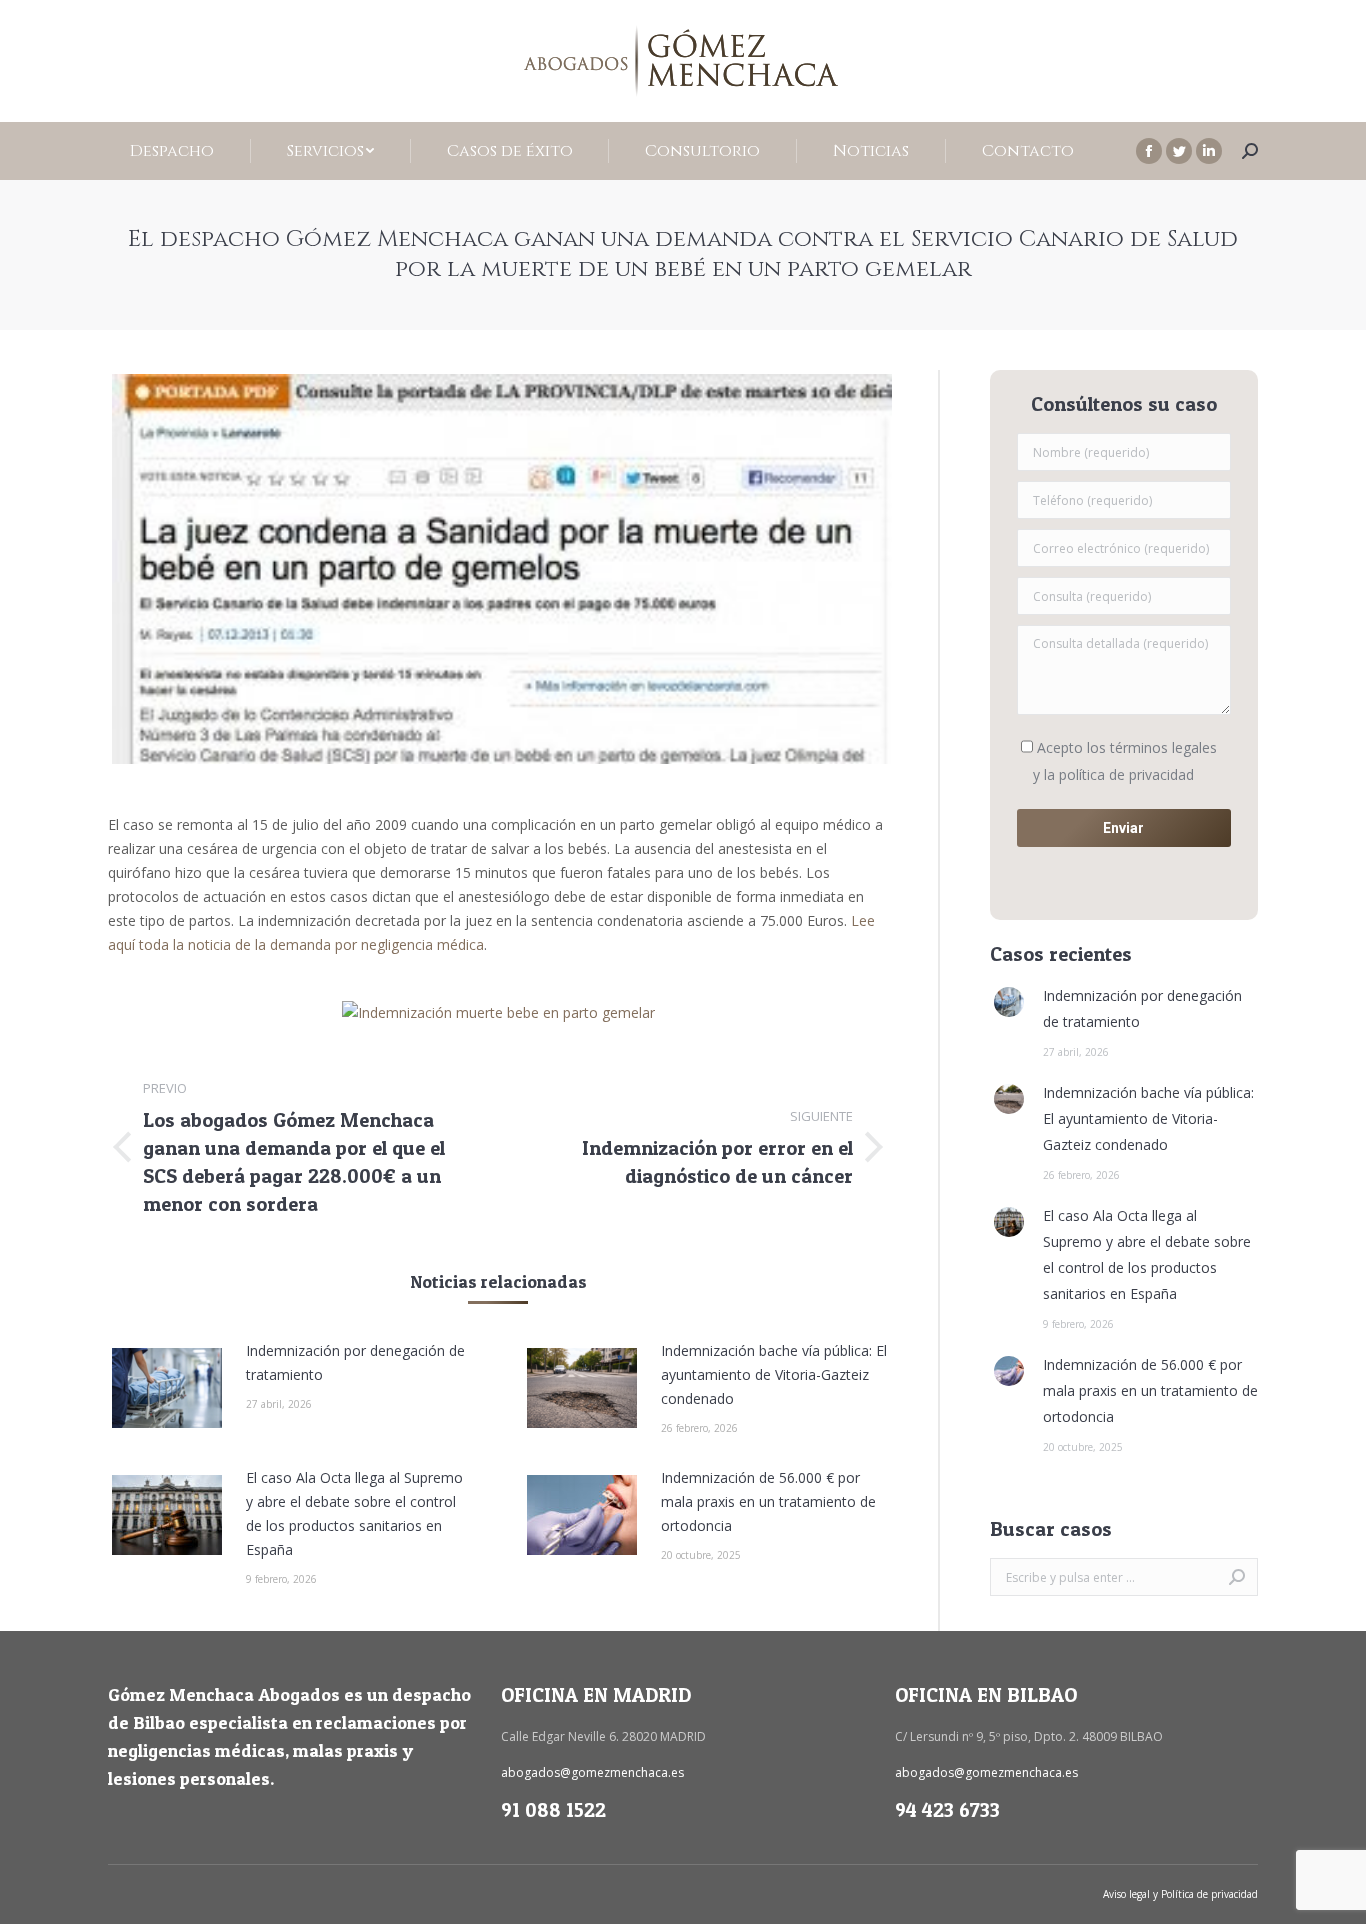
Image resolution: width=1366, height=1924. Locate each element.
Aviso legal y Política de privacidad (1180, 1894)
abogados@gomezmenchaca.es (592, 1772)
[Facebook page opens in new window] (1149, 151)
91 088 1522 (553, 1810)
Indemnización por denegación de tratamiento (355, 1362)
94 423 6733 (947, 1810)
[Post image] (167, 1388)
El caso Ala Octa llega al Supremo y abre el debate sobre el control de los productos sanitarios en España (354, 1513)
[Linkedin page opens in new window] (1209, 151)
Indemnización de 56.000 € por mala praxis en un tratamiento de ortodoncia (768, 1501)
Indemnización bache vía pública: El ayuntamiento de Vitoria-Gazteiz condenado (774, 1374)
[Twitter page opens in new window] (1179, 151)
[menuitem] (172, 151)
